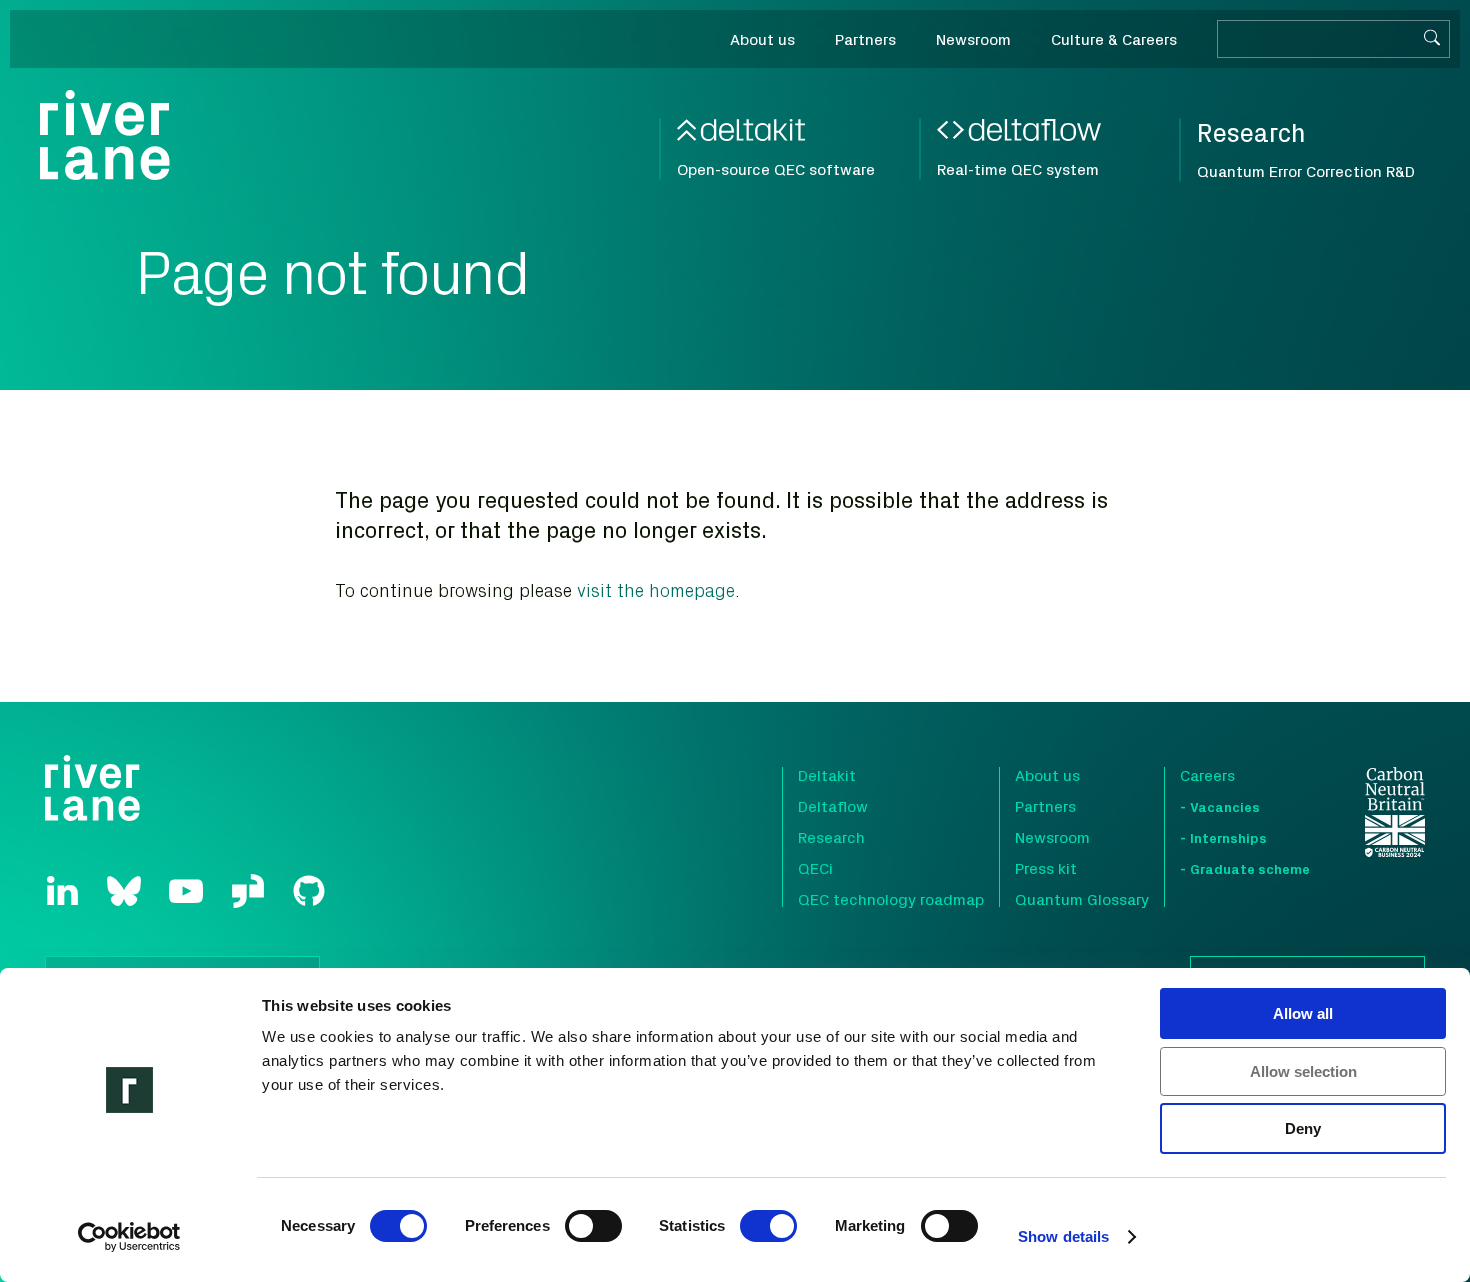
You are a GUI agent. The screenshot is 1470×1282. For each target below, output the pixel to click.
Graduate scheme (1250, 868)
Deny (1303, 1128)
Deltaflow (833, 806)
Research (831, 837)
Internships (1228, 837)
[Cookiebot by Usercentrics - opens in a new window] (129, 1237)
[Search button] (1432, 39)
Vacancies (1225, 806)
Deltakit (827, 775)
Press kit (1046, 868)
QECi (815, 868)
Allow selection (1303, 1071)
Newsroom (1052, 837)
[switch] (593, 1226)
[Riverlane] (105, 135)
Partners (1045, 806)
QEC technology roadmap (891, 899)
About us (1047, 775)
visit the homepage (656, 590)
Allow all (1303, 1013)
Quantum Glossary (1082, 899)
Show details (1063, 1236)
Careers (1207, 775)
